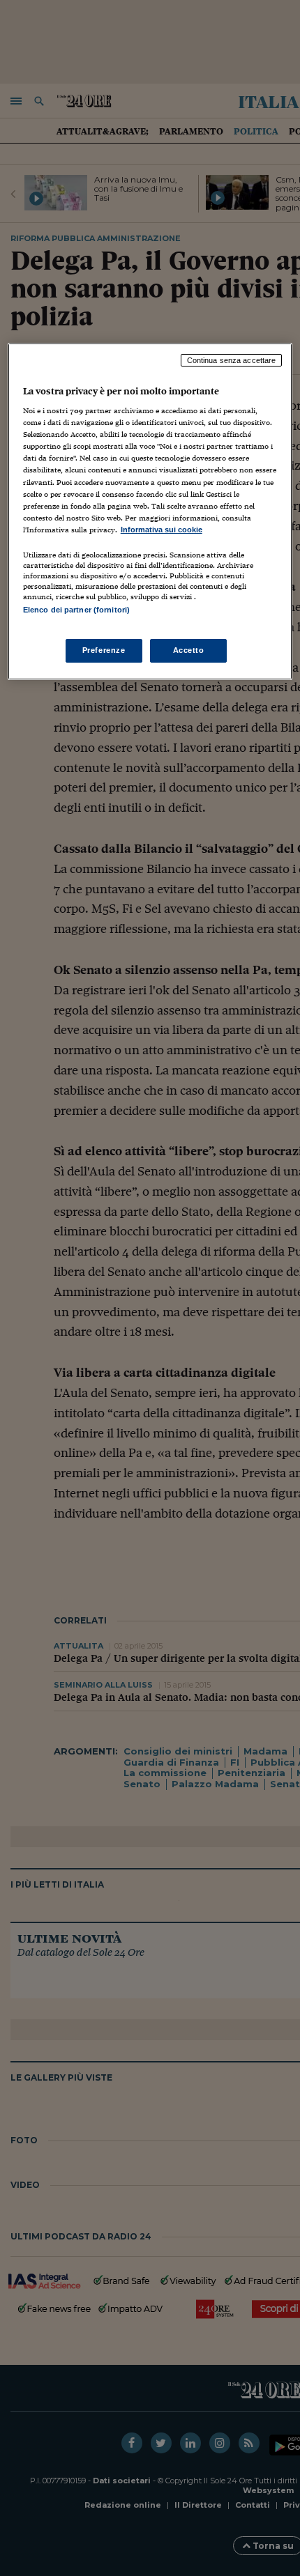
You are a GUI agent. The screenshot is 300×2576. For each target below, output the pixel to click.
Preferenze (104, 650)
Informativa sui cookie (162, 530)
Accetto (189, 650)
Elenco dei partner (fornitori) (76, 610)
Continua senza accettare (232, 360)
